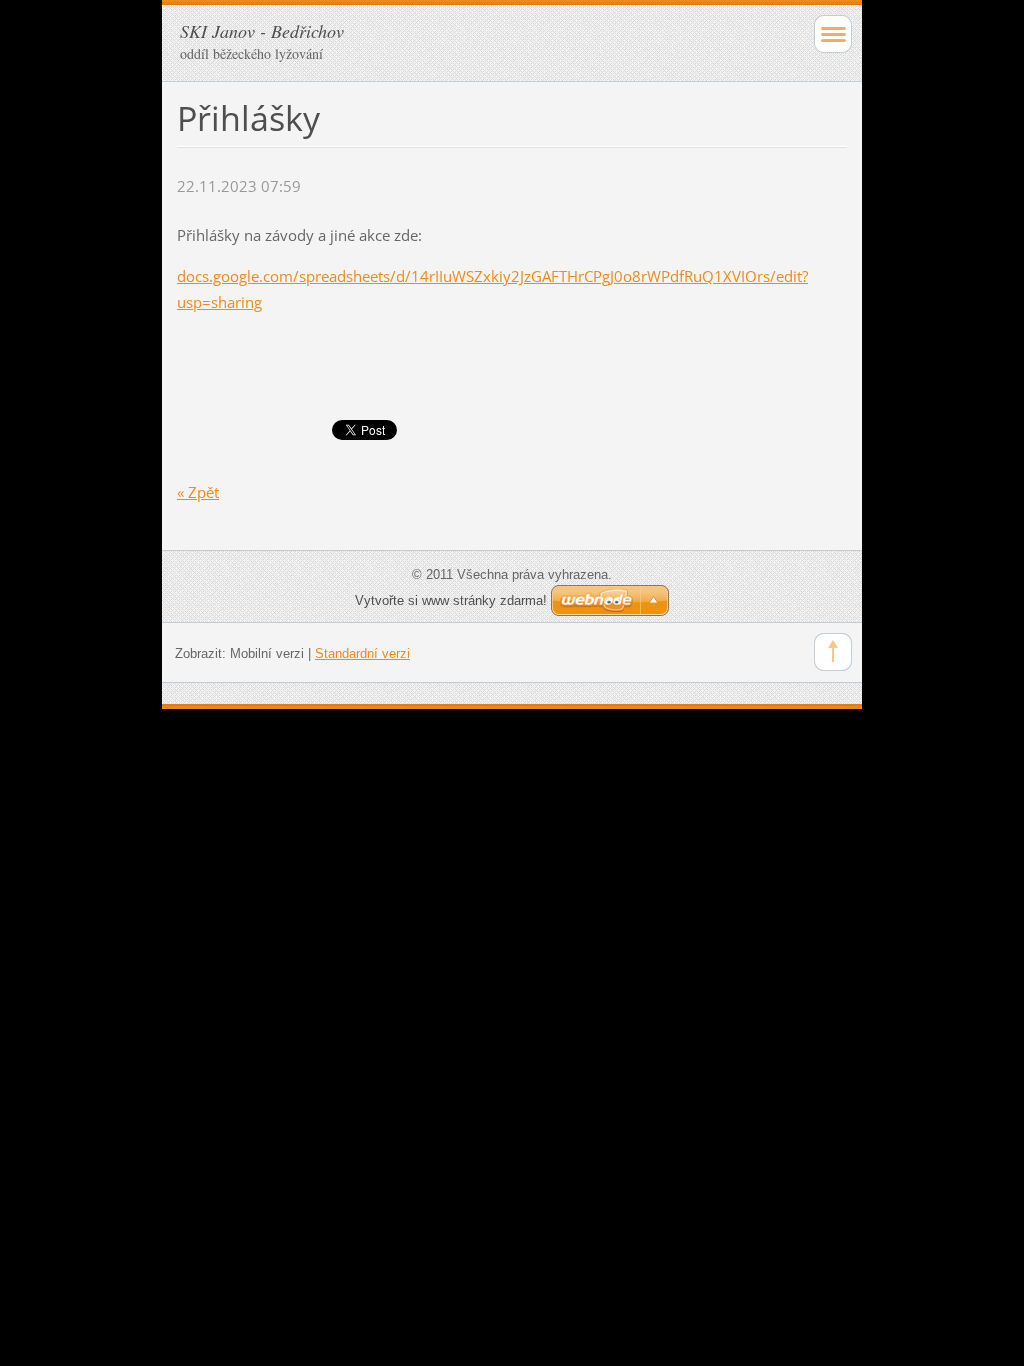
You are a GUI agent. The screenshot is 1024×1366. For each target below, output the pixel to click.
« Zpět (198, 492)
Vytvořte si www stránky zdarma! (451, 600)
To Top (833, 652)
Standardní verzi (362, 653)
